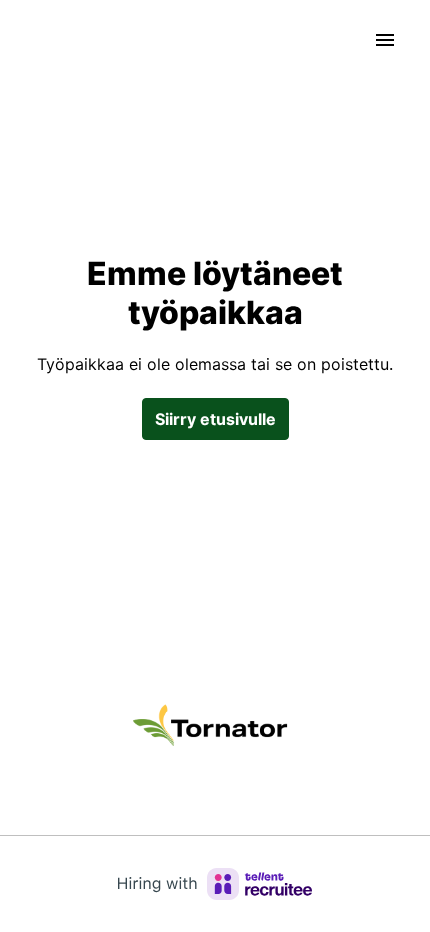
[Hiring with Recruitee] (215, 884)
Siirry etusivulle (215, 419)
